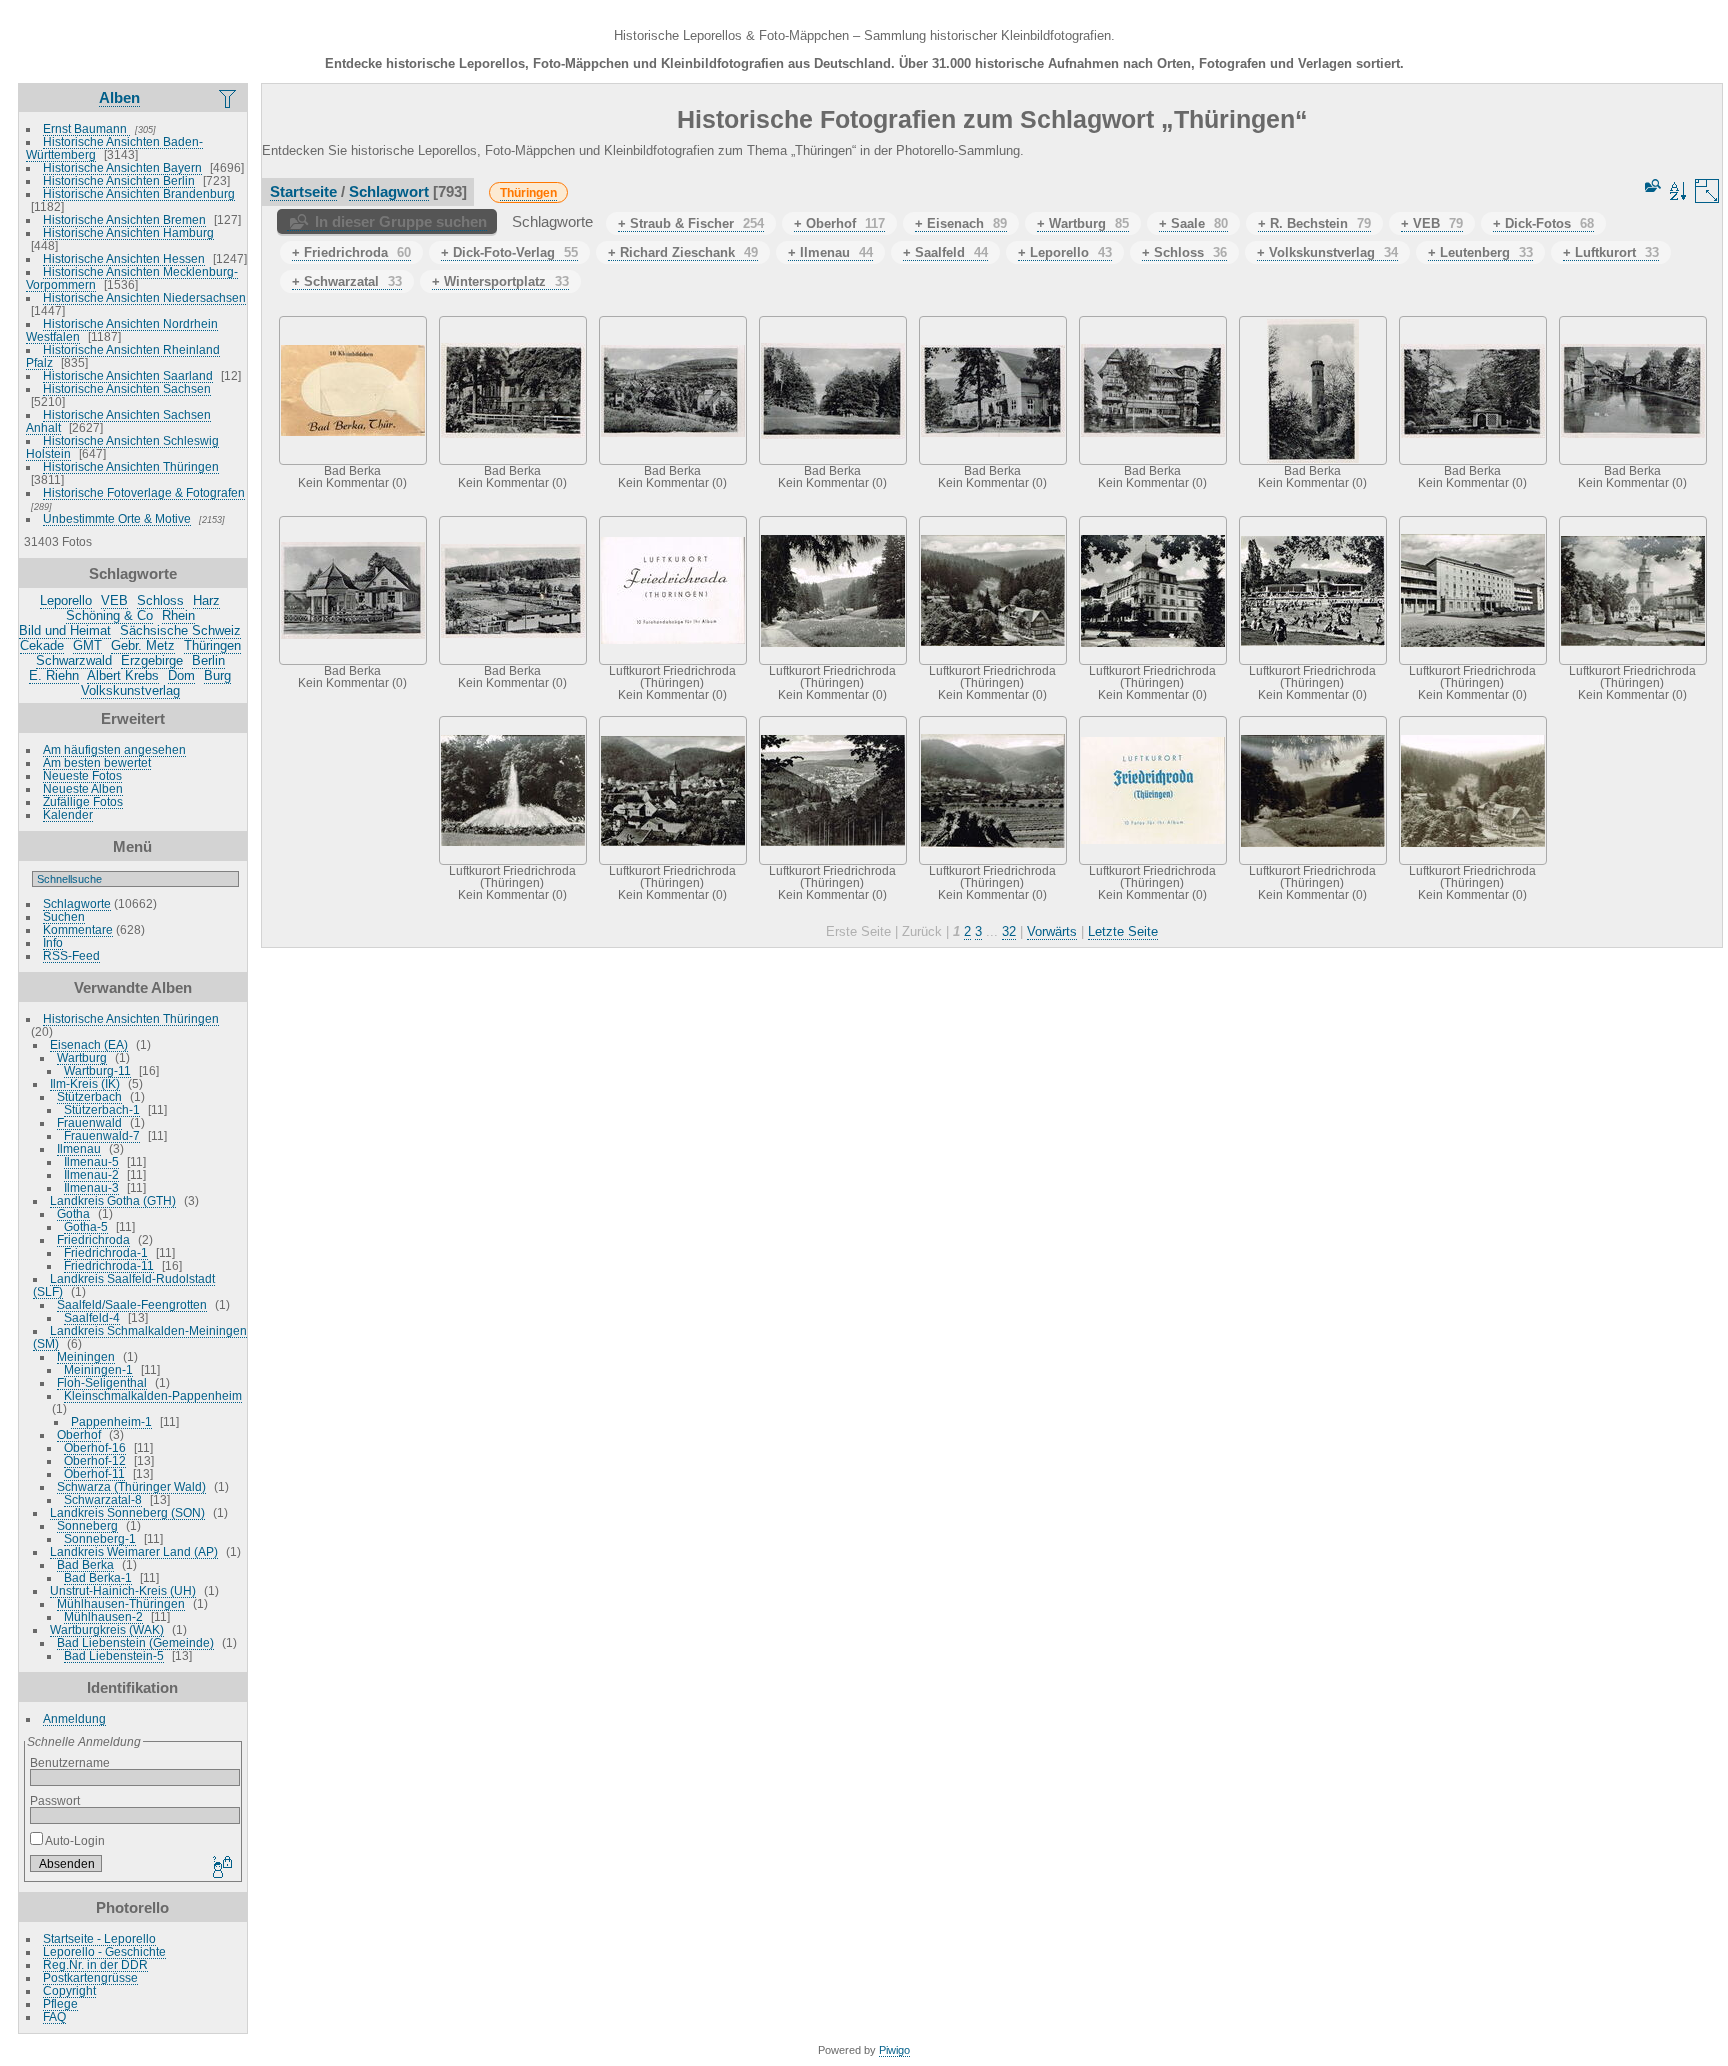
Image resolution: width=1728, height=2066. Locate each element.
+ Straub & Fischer (691, 223)
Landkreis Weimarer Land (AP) (134, 1551)
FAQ (54, 2016)
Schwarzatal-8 (103, 1499)
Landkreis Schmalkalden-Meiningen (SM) (140, 1337)
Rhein (178, 615)
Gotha (73, 1213)
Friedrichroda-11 (109, 1265)
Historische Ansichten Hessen (124, 258)
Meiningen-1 (98, 1369)
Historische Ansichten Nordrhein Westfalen (122, 330)
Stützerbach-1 (102, 1109)
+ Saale (1193, 223)
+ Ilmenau (830, 252)
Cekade (42, 645)
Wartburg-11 (97, 1070)
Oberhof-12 (95, 1460)
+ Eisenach (961, 223)
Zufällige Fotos (83, 801)
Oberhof (79, 1434)
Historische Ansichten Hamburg (128, 232)
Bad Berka (85, 1564)
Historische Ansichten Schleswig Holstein (122, 447)
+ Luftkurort (1611, 252)
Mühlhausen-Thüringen (121, 1603)
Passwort (55, 1800)
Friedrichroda (93, 1239)
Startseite (303, 191)
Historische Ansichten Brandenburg (139, 193)
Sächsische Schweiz (180, 630)
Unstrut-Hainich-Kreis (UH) (123, 1590)
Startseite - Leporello (99, 1938)
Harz (206, 600)
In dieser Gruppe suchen (401, 221)
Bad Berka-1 (98, 1577)
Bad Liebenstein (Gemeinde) (135, 1642)
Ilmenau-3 (91, 1187)
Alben (119, 97)
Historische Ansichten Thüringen (131, 466)
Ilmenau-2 (91, 1174)
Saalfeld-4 (92, 1317)
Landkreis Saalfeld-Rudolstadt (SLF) (124, 1285)
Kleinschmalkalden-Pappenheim (153, 1395)
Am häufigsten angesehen (114, 749)
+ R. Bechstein (1314, 223)
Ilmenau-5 (91, 1161)
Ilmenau (79, 1148)
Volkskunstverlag (130, 690)
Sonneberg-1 (100, 1538)
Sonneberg (87, 1525)
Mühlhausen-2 (103, 1616)
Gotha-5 (86, 1226)
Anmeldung (74, 1718)
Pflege (60, 2003)
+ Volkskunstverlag (1327, 252)
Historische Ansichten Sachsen (127, 388)
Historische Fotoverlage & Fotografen (144, 492)
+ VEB (1432, 223)
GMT (87, 645)
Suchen (64, 916)
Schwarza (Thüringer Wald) (131, 1486)
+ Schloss (1184, 252)
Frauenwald (89, 1122)
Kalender (68, 814)
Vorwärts (1052, 931)
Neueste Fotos (82, 775)
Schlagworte (77, 903)
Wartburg (82, 1057)
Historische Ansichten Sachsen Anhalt (118, 421)
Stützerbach (89, 1096)
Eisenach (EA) (89, 1044)
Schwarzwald (74, 660)
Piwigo (894, 2050)
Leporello (66, 600)
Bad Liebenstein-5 (114, 1655)
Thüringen (212, 645)
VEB (114, 600)
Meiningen (86, 1356)
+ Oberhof (839, 223)
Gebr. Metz (143, 645)
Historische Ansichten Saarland (128, 375)
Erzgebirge (152, 660)
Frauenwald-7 (102, 1135)
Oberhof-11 (94, 1473)
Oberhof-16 (95, 1447)
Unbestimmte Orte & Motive (117, 518)
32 (1009, 931)
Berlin (208, 660)
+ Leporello (1065, 252)
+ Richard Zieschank (683, 252)
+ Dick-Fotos (1543, 223)
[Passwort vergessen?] (221, 1868)
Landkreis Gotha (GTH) (113, 1200)
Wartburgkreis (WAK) (107, 1629)
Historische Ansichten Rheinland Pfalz (123, 356)
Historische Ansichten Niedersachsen (144, 297)
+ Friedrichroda (351, 252)
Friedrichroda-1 (106, 1252)
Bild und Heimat (65, 630)
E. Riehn (54, 675)
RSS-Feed (71, 955)
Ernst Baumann (86, 128)
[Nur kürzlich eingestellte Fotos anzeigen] (229, 98)
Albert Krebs (123, 675)
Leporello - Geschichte (104, 1951)
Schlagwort (389, 191)
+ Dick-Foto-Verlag (509, 252)
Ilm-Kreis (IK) (85, 1083)
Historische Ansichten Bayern (122, 167)
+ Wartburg (1083, 223)
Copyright (69, 1990)
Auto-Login (74, 1840)
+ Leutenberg (1480, 252)
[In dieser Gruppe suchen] (1651, 185)
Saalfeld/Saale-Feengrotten (132, 1304)
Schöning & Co (109, 615)
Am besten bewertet (97, 762)
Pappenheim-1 (111, 1421)
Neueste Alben (83, 788)
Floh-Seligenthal (102, 1382)
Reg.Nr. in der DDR (95, 1964)
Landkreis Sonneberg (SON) (127, 1512)
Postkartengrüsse (90, 1977)
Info (53, 942)
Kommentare (78, 929)
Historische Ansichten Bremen (124, 219)
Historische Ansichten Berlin (119, 180)
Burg (217, 675)
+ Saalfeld (945, 252)
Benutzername (70, 1762)
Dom (181, 675)
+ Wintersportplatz (500, 281)
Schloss (160, 600)
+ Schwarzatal (347, 281)
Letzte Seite (1123, 931)
